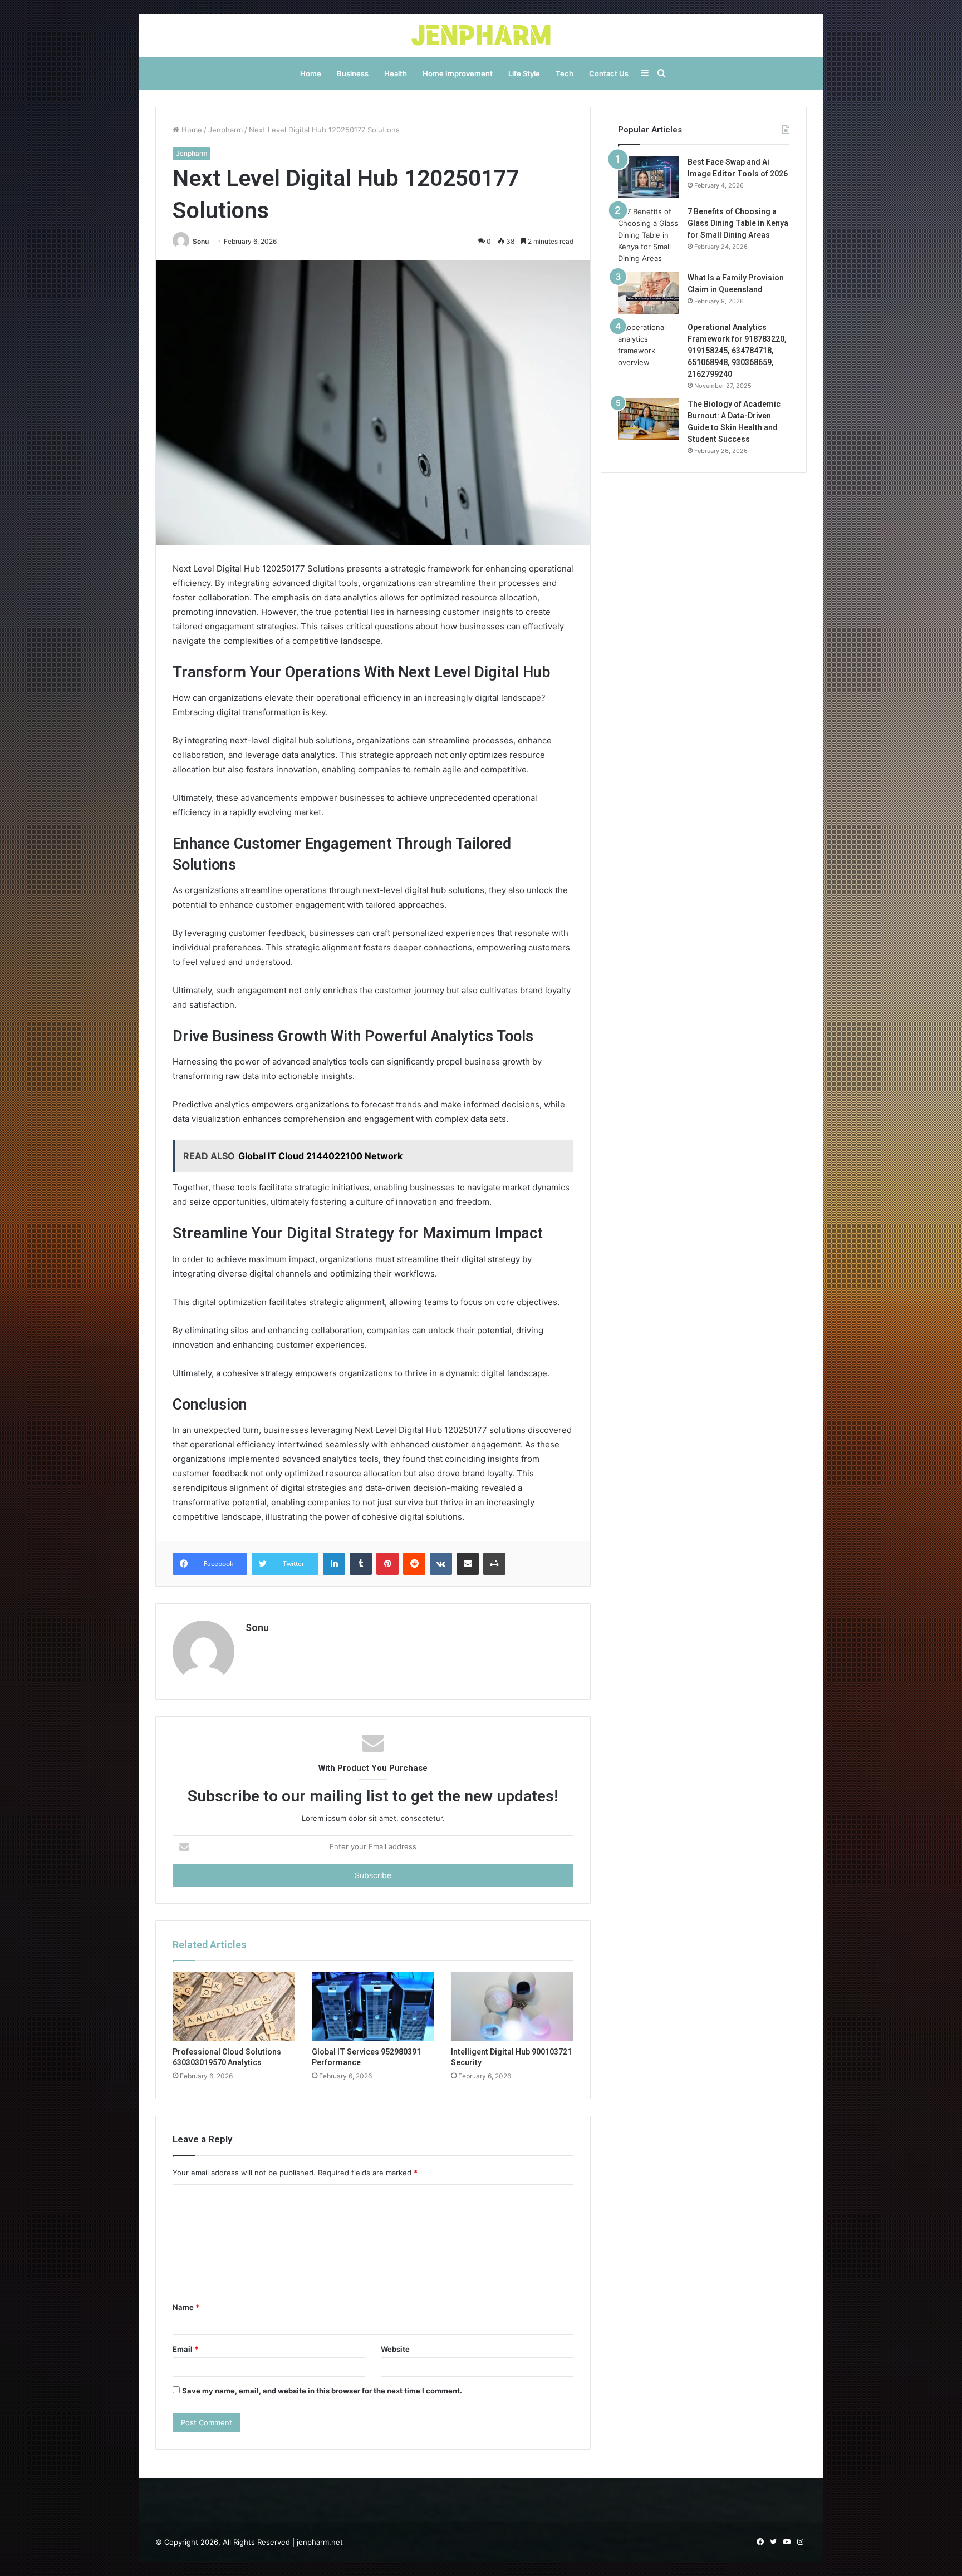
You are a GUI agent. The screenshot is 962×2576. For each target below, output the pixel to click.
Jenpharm (225, 130)
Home (311, 73)
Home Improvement (458, 73)
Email (185, 2349)
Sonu (201, 241)
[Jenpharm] (481, 35)
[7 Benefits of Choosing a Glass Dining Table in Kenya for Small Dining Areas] (649, 235)
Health (396, 73)
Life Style (524, 73)
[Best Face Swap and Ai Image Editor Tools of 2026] (649, 177)
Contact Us (609, 73)
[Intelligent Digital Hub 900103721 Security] (512, 2007)
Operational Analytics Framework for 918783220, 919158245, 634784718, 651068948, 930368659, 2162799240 (737, 351)
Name (186, 2307)
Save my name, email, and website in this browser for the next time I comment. (322, 2391)
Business (353, 73)
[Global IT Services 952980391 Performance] (373, 2007)
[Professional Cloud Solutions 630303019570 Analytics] (234, 2007)
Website (395, 2349)
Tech (565, 73)
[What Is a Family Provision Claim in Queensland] (649, 293)
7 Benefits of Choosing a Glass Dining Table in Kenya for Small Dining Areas (738, 223)
